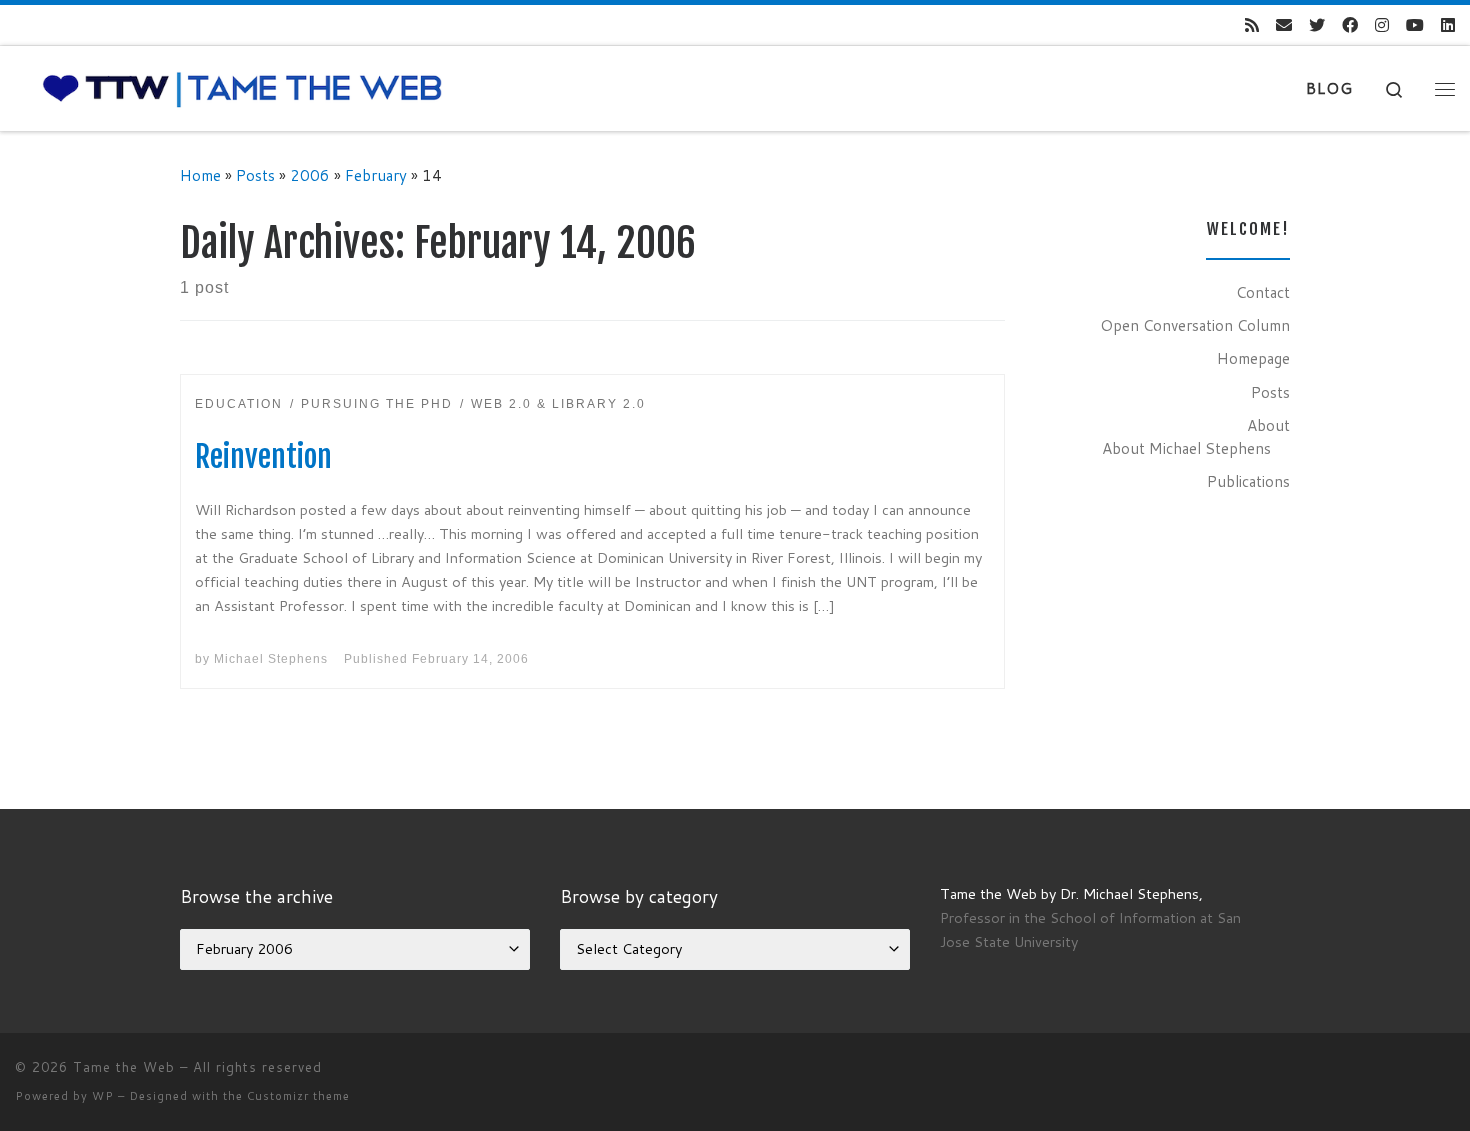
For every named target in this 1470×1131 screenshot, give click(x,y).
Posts (255, 175)
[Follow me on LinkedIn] (1448, 25)
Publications (1248, 481)
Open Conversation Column (1195, 325)
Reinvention (263, 456)
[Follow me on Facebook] (1350, 25)
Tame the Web (124, 1067)
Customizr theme (298, 1096)
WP (103, 1096)
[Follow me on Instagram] (1382, 25)
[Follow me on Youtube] (1415, 25)
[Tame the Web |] (242, 87)
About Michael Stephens (1186, 448)
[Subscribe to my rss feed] (1252, 25)
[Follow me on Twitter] (1317, 25)
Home (200, 175)
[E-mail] (1284, 25)
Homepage (1253, 358)
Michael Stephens (271, 659)
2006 (310, 175)
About (1268, 425)
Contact (1263, 292)
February (376, 175)
